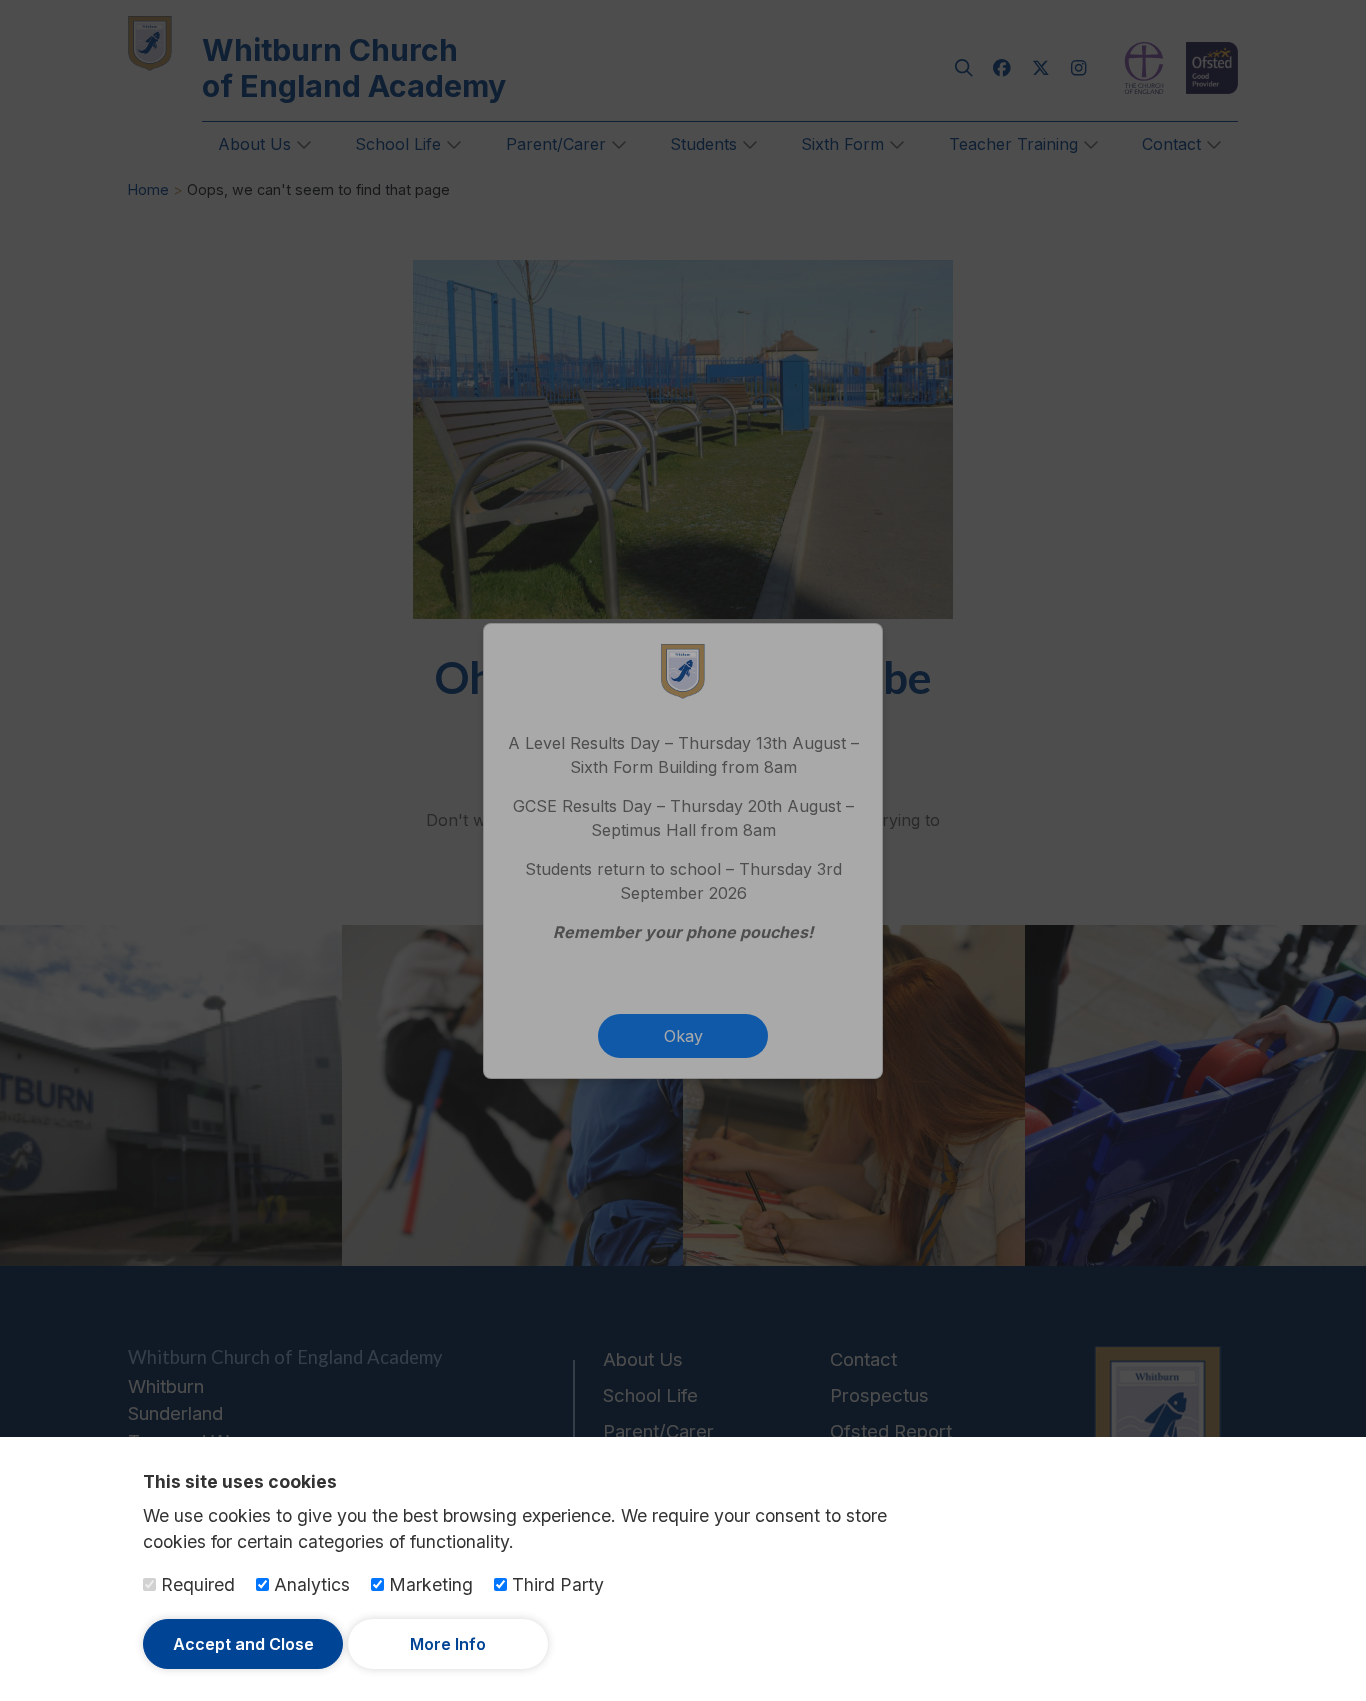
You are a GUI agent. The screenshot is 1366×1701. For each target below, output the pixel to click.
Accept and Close (243, 1644)
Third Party (555, 1584)
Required (195, 1584)
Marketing (428, 1584)
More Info (448, 1644)
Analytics (309, 1584)
